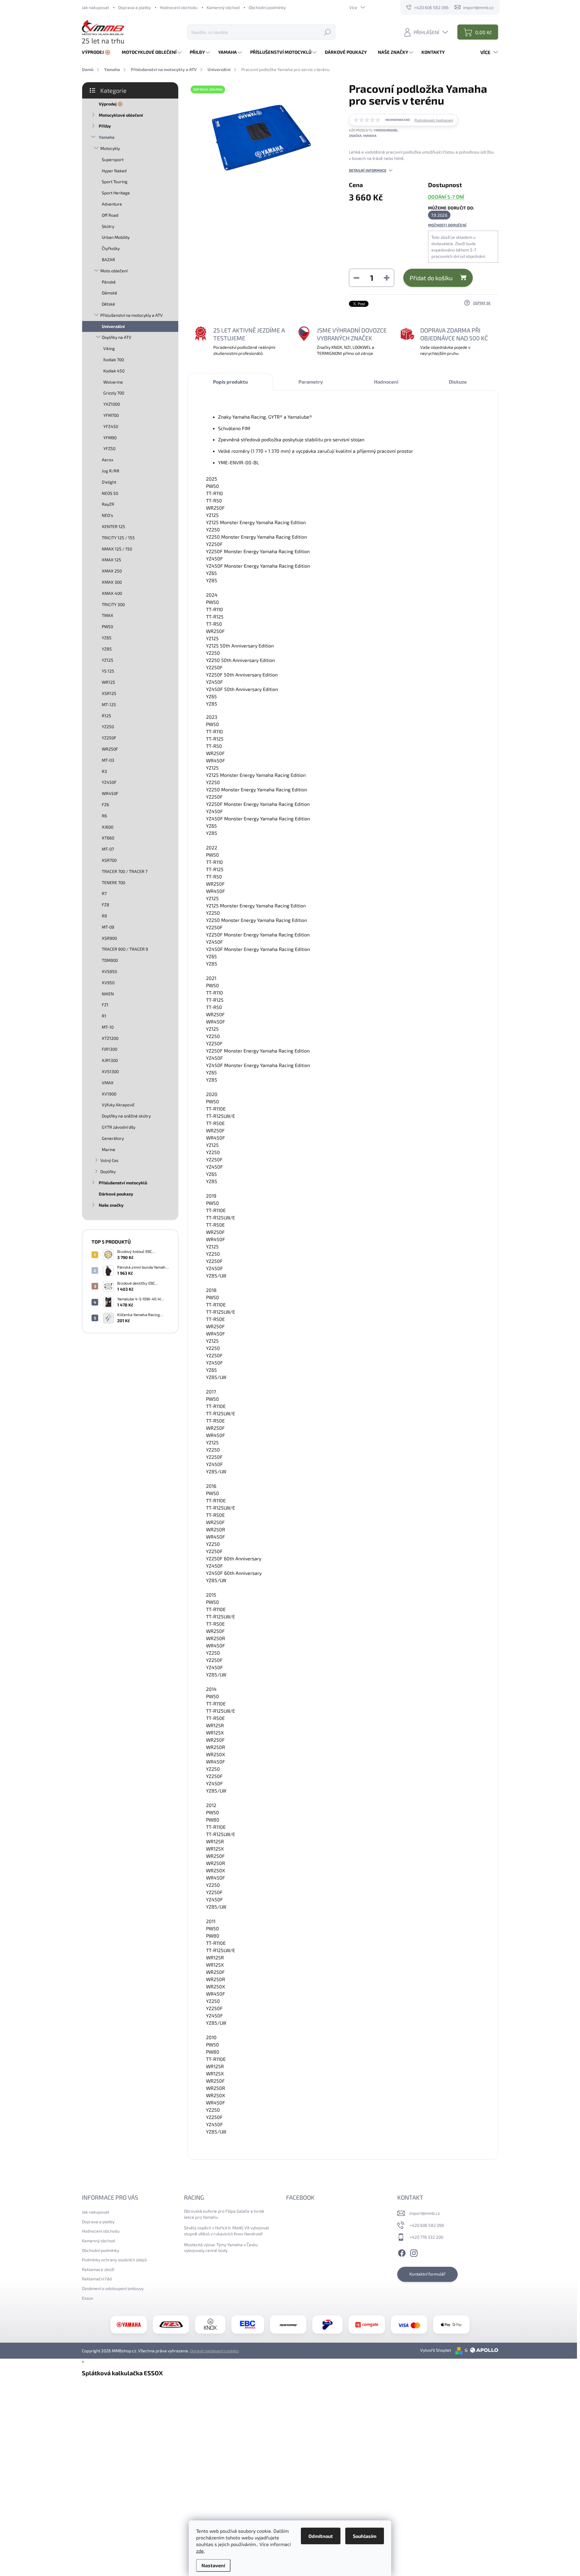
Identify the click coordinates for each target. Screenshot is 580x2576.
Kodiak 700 (114, 360)
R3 (104, 771)
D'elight (109, 482)
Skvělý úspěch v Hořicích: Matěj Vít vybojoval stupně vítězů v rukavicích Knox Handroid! (226, 2231)
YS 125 (108, 671)
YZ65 (107, 638)
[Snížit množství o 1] (356, 278)
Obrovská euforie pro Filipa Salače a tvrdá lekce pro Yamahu (224, 2214)
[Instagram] (414, 2252)
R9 (104, 916)
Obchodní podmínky (267, 7)
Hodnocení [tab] (386, 382)
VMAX (108, 1083)
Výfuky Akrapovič (118, 1105)
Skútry (108, 226)
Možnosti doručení (447, 225)
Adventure (112, 204)
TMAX (108, 615)
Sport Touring (115, 182)
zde (200, 2551)
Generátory (113, 1138)
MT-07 (108, 849)
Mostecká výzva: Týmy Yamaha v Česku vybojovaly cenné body (221, 2248)
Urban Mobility (116, 237)
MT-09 (108, 927)
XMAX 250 (112, 571)
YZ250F (109, 738)
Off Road (110, 215)
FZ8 (106, 905)
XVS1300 (110, 1071)
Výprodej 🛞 (111, 104)
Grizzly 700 (114, 393)
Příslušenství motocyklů (123, 1183)
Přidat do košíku (431, 278)
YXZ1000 (112, 404)
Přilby (105, 126)
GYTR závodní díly (119, 1127)
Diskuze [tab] (458, 382)
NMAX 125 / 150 (117, 549)
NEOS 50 (110, 493)
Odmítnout (321, 2536)
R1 (104, 1016)
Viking (109, 348)
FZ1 (105, 1005)
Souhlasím (365, 2536)
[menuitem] (98, 52)
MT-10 (108, 1027)
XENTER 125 (113, 526)
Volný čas (109, 1160)
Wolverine (113, 382)
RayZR (108, 504)
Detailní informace (368, 170)
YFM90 (110, 438)
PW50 (107, 626)
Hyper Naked (114, 171)
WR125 (108, 682)
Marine (109, 1149)
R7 (104, 893)
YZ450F (109, 782)
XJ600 (108, 827)
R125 (106, 716)
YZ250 (108, 727)
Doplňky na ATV (117, 337)
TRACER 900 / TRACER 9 (125, 949)
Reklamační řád (97, 2279)
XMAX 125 (111, 560)
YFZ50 (109, 448)
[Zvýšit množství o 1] (387, 278)
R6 (104, 816)
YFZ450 (111, 426)
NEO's (107, 515)
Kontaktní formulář (427, 2274)
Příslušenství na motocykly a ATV (132, 315)
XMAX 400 (112, 593)
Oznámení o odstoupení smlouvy (113, 2288)
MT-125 (109, 704)
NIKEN (108, 994)
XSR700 (109, 860)
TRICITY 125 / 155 (118, 538)
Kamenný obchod (223, 7)
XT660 (108, 838)
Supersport (113, 159)
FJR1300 (110, 1049)
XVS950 (109, 971)
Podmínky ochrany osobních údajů (114, 2260)
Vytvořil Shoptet (436, 2350)
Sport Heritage (116, 193)
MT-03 (108, 760)
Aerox (108, 460)
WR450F (110, 793)
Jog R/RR (111, 471)
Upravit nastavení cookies (214, 2351)
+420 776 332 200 (426, 2237)
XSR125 (109, 693)
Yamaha (107, 137)
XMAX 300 (112, 582)
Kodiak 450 (114, 371)
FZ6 (105, 805)
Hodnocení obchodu (179, 7)
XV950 (108, 983)
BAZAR (108, 260)
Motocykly (110, 148)
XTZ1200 (110, 1038)
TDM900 (110, 960)
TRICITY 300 (113, 604)
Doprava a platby (134, 7)
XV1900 (109, 1094)
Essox (87, 2298)
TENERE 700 (113, 882)
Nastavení (213, 2565)
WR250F (110, 749)
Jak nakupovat (95, 7)
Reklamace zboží (98, 2269)
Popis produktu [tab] (230, 382)
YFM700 (111, 415)
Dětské (108, 304)
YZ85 (107, 649)
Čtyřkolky (111, 248)
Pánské (109, 282)
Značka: (363, 136)
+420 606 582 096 (427, 2225)
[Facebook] (402, 2252)
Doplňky (108, 1171)
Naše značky (111, 1205)
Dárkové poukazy (116, 1194)
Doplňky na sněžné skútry (126, 1116)
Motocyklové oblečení (121, 115)
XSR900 (109, 938)
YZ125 (108, 660)
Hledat (327, 32)
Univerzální (113, 326)
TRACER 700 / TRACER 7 (125, 871)
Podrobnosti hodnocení (434, 120)
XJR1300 (110, 1060)
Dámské (110, 293)
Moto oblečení (114, 271)
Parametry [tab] (311, 382)
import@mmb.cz (425, 2213)
